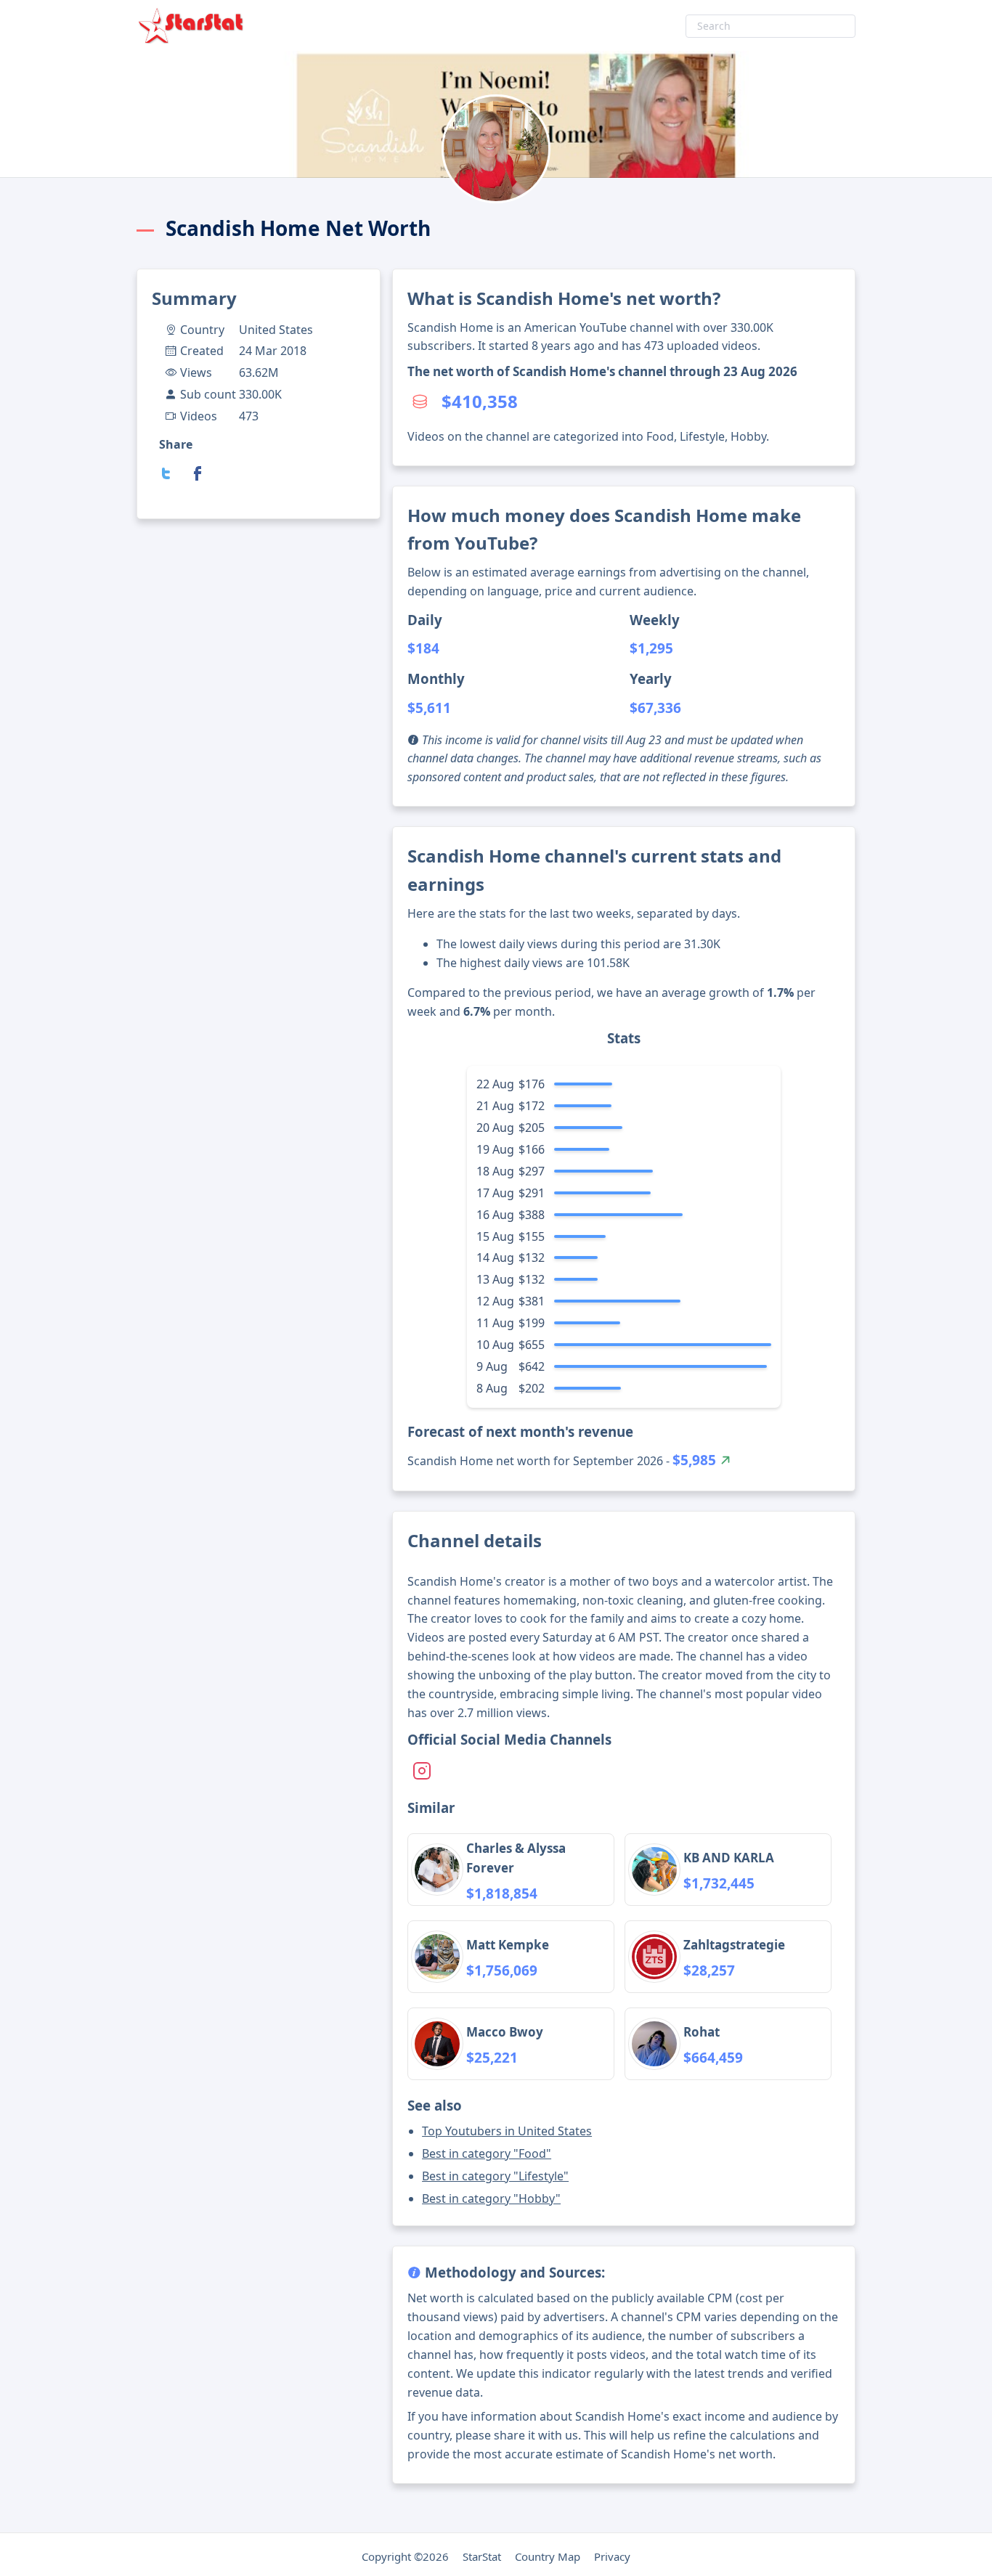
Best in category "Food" (487, 2153)
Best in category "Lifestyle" (495, 2176)
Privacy (612, 2556)
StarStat (482, 2556)
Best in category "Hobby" (491, 2198)
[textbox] (771, 26)
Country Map (548, 2556)
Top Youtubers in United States (507, 2131)
